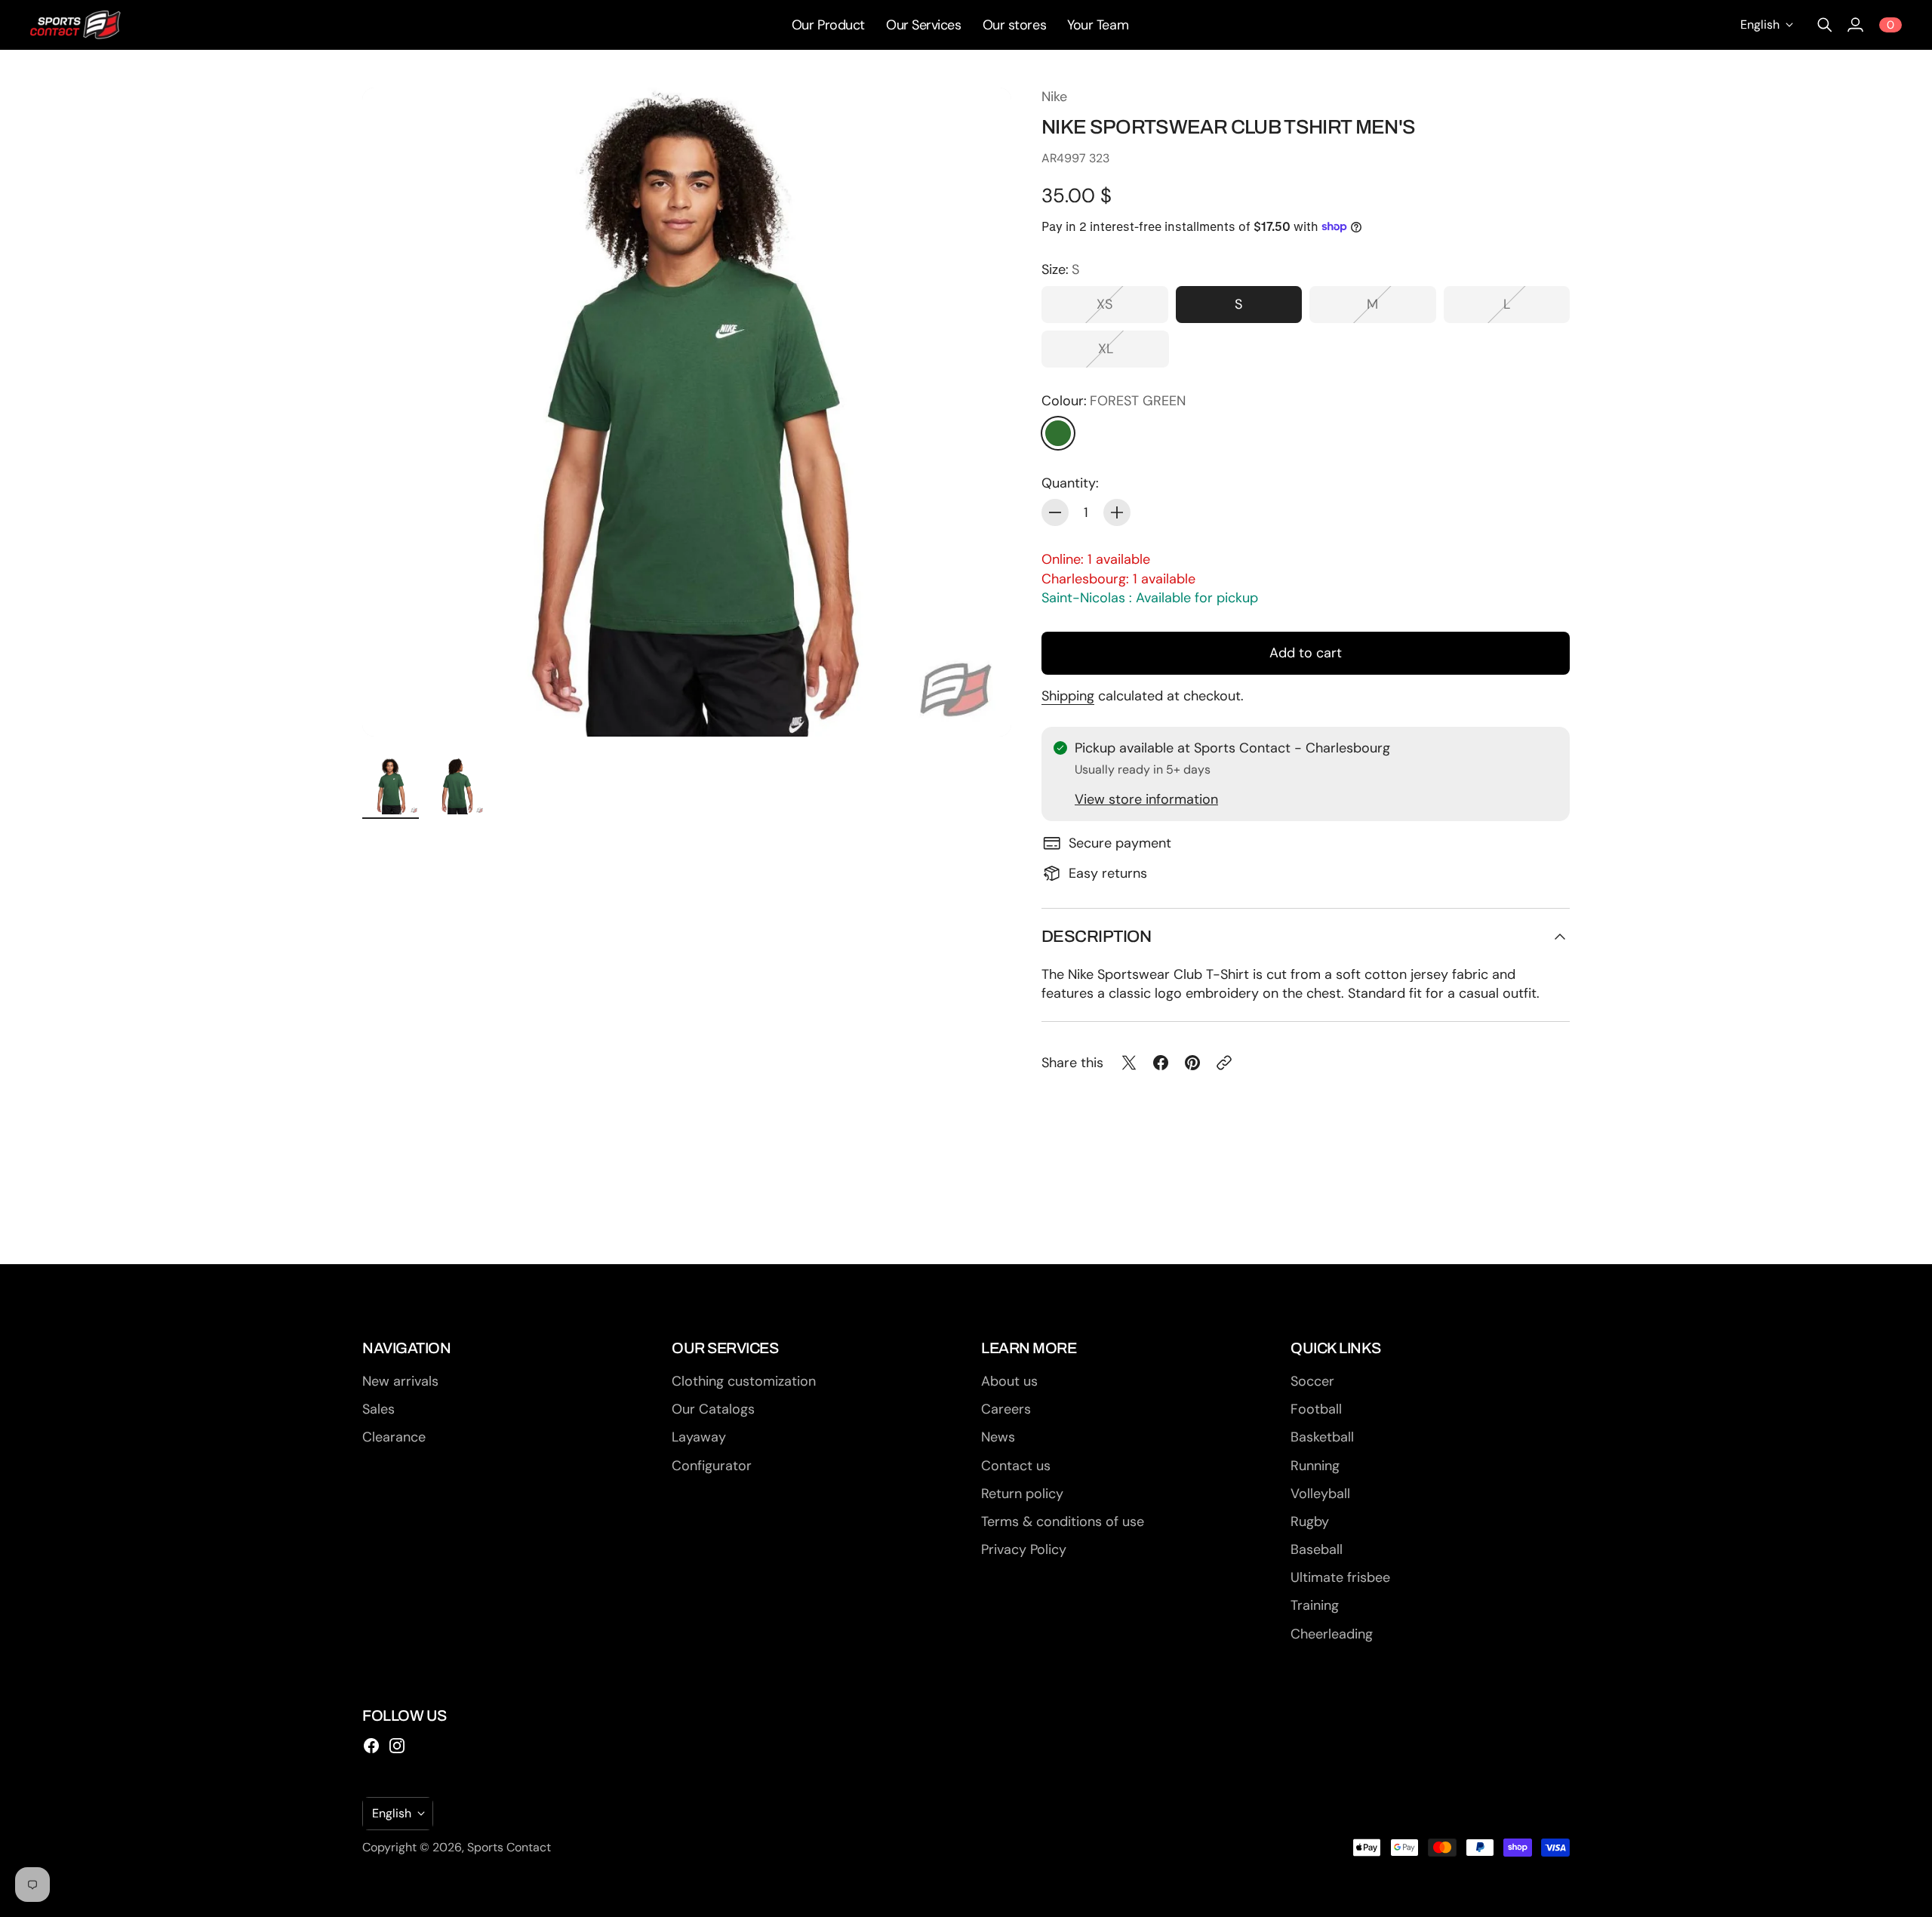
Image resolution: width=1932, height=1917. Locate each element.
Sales (378, 1409)
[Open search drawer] (1825, 25)
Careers (1006, 1409)
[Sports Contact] (75, 25)
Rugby (1310, 1522)
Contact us (1016, 1466)
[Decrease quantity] (1055, 512)
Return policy (1022, 1494)
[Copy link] (1224, 1063)
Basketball (1322, 1437)
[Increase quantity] (1117, 512)
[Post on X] (1129, 1063)
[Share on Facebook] (1161, 1063)
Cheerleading (1332, 1634)
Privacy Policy (1024, 1549)
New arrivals (400, 1381)
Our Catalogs (713, 1409)
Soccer (1312, 1381)
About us (1009, 1381)
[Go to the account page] (1855, 25)
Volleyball (1320, 1494)
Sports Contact (509, 1847)
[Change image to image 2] (456, 786)
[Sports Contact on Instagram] (397, 1746)
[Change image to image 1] (391, 786)
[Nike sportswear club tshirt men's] (687, 412)
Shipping (1068, 696)
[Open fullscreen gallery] (983, 708)
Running (1315, 1466)
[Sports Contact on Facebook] (371, 1746)
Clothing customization (744, 1381)
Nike (1054, 97)
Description (1096, 937)
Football (1316, 1409)
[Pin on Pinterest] (1192, 1063)
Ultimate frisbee (1340, 1577)
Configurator (712, 1466)
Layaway (699, 1437)
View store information (1146, 799)
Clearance (394, 1437)
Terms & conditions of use (1063, 1522)
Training (1315, 1605)
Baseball (1317, 1549)
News (998, 1437)
